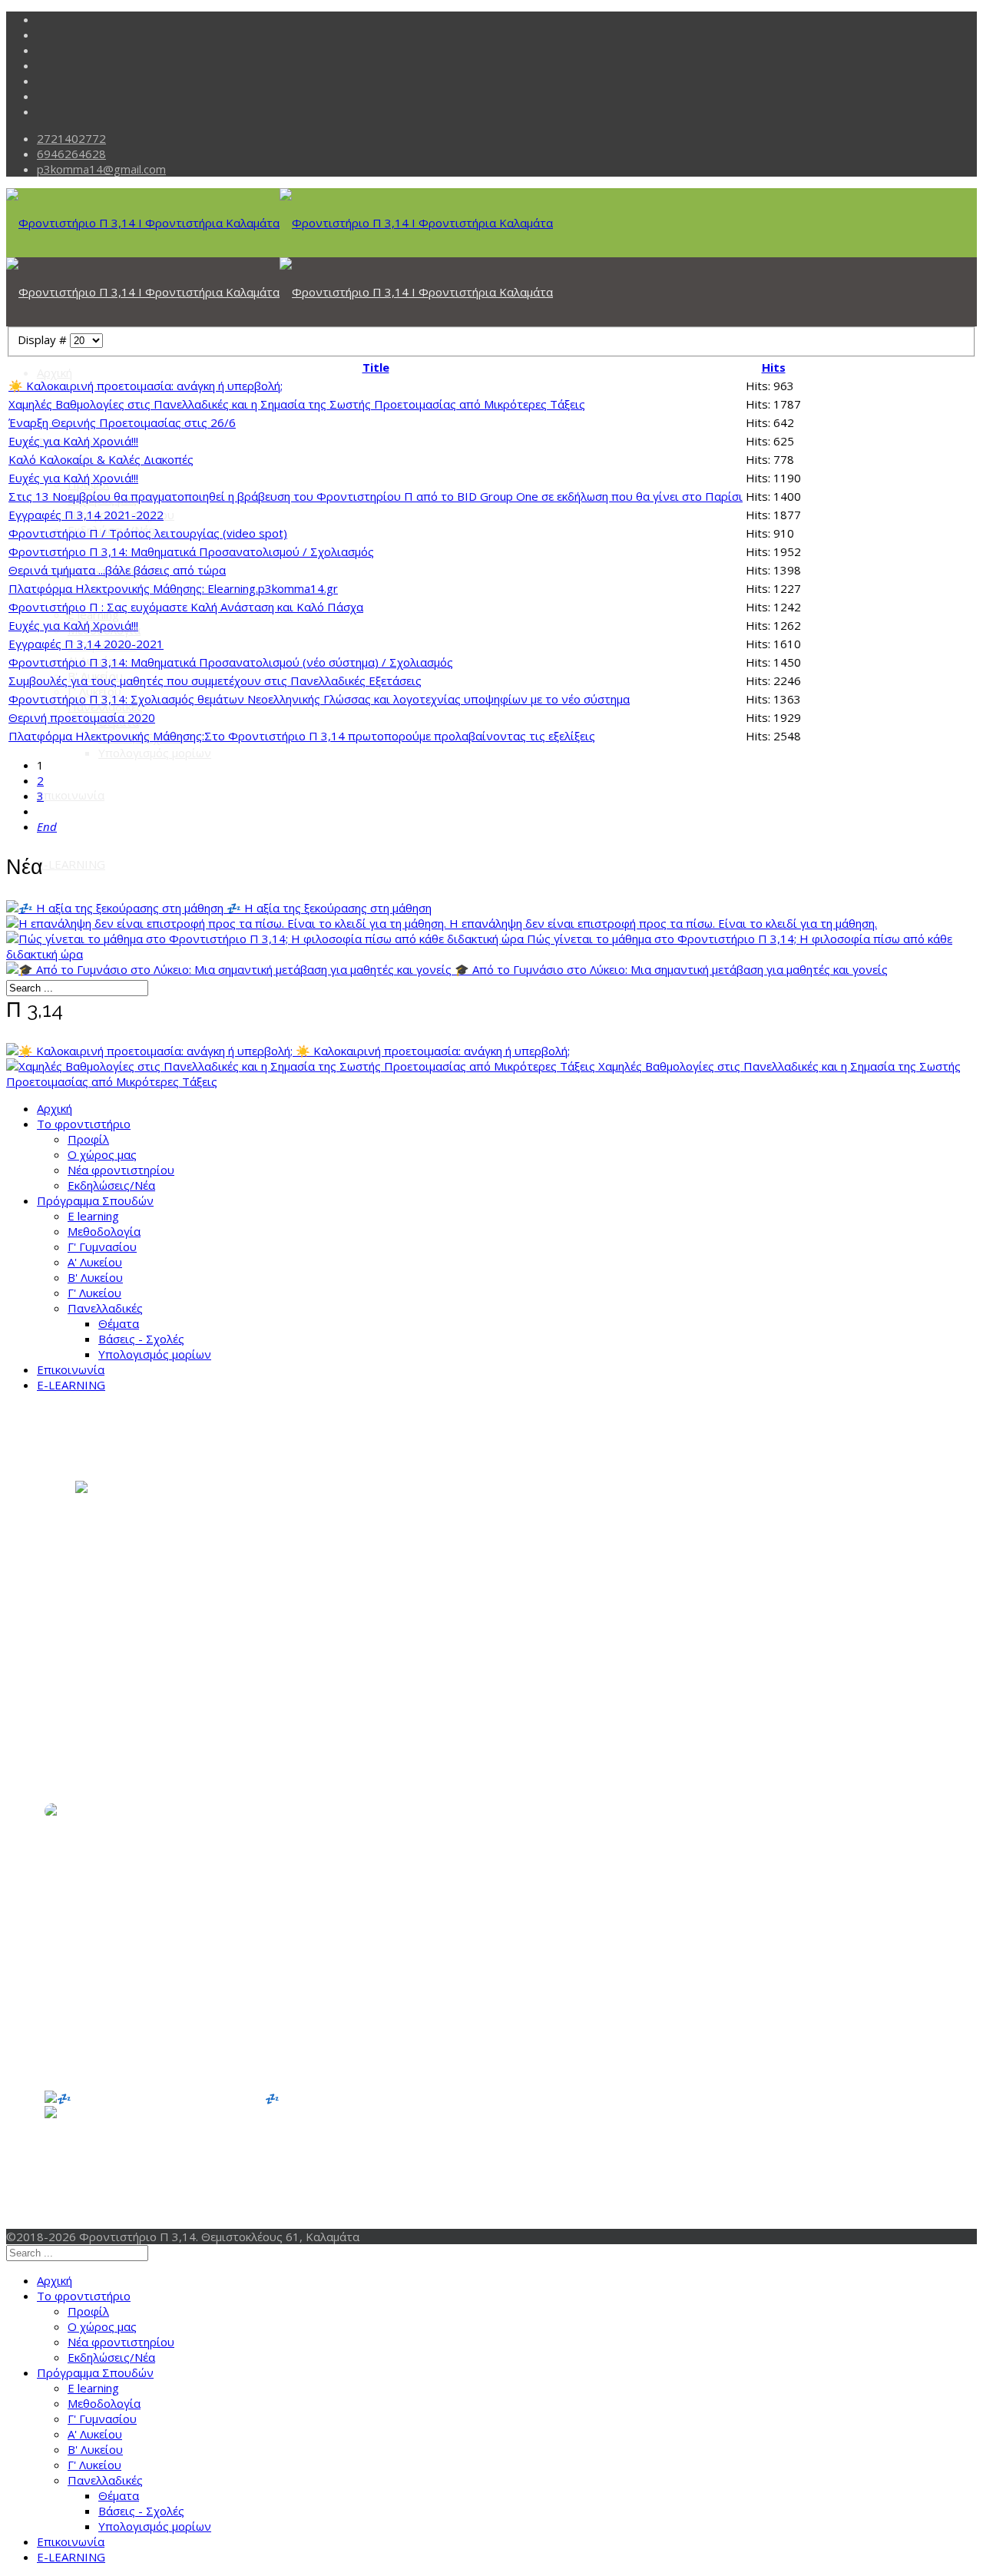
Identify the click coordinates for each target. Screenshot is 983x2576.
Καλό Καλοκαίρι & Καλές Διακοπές (101, 459)
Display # (44, 339)
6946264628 (71, 154)
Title (376, 367)
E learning (93, 614)
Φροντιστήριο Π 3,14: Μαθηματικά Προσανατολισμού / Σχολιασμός (191, 551)
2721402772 (71, 138)
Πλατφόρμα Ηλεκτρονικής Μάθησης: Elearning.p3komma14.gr (173, 588)
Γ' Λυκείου (94, 1293)
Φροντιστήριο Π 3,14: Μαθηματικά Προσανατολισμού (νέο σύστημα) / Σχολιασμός (231, 662)
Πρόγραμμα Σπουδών (95, 1200)
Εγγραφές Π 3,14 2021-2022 (86, 515)
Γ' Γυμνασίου (102, 1247)
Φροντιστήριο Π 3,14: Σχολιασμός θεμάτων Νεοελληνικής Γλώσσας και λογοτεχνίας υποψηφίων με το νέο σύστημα (319, 699)
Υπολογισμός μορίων (155, 753)
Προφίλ (88, 1139)
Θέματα (119, 1323)
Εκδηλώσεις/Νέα (111, 1185)
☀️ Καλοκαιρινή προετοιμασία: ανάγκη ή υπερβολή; (146, 386)
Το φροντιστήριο (84, 1124)
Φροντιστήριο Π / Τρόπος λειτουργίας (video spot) (148, 533)
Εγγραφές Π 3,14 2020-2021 (86, 644)
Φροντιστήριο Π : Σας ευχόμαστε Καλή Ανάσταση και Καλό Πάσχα (186, 607)
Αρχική (55, 372)
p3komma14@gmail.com (101, 169)
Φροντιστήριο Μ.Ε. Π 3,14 (246, 2141)
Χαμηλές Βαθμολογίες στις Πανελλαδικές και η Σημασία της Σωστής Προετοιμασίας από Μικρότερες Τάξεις (297, 404)
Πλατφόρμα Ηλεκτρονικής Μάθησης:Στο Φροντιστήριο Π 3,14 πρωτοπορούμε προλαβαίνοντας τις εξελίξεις (302, 736)
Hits (774, 367)
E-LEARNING (71, 864)
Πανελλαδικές (105, 707)
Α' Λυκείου (95, 1262)
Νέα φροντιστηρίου (121, 1170)
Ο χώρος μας (102, 1154)
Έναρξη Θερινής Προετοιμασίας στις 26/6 (122, 422)
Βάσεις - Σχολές (141, 1339)
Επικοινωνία (71, 795)
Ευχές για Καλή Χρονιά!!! (73, 441)
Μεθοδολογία (104, 1231)
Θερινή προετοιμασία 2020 (82, 717)
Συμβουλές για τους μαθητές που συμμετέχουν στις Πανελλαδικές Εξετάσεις (215, 680)
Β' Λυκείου (95, 1277)
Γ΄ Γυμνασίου (109, 2194)
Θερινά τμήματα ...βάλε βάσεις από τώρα (117, 570)
